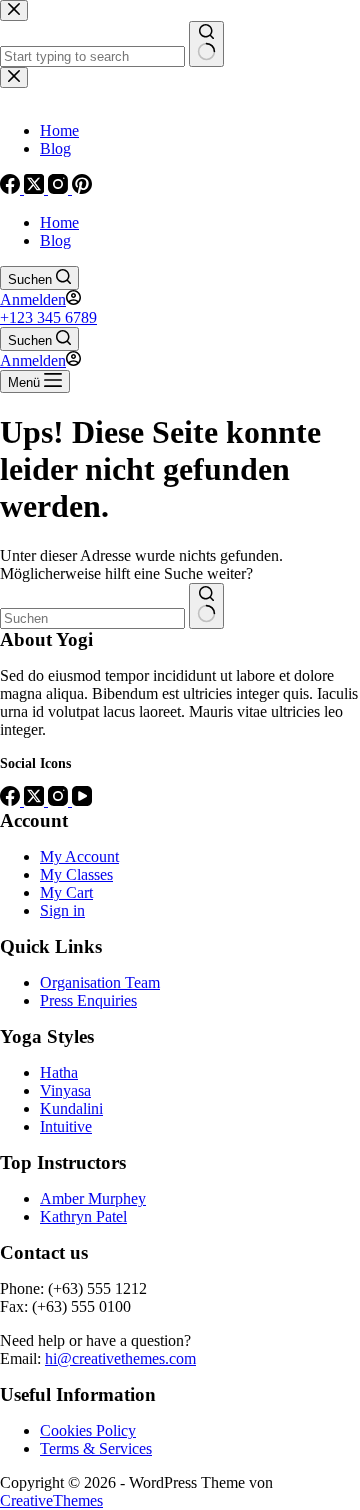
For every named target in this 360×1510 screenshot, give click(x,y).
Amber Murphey (93, 1198)
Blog (55, 240)
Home (59, 222)
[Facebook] (12, 800)
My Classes (76, 874)
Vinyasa (65, 1090)
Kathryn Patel (83, 1216)
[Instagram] (60, 800)
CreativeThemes (51, 1500)
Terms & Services (96, 1448)
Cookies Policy (88, 1430)
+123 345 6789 (48, 317)
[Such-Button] (206, 606)
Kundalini (71, 1108)
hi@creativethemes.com (120, 1358)
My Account (79, 856)
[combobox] (92, 618)
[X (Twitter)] (36, 800)
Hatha (59, 1072)
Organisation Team (100, 982)
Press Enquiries (88, 1000)
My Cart (66, 892)
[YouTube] (82, 800)
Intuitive (66, 1126)
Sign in (62, 910)
